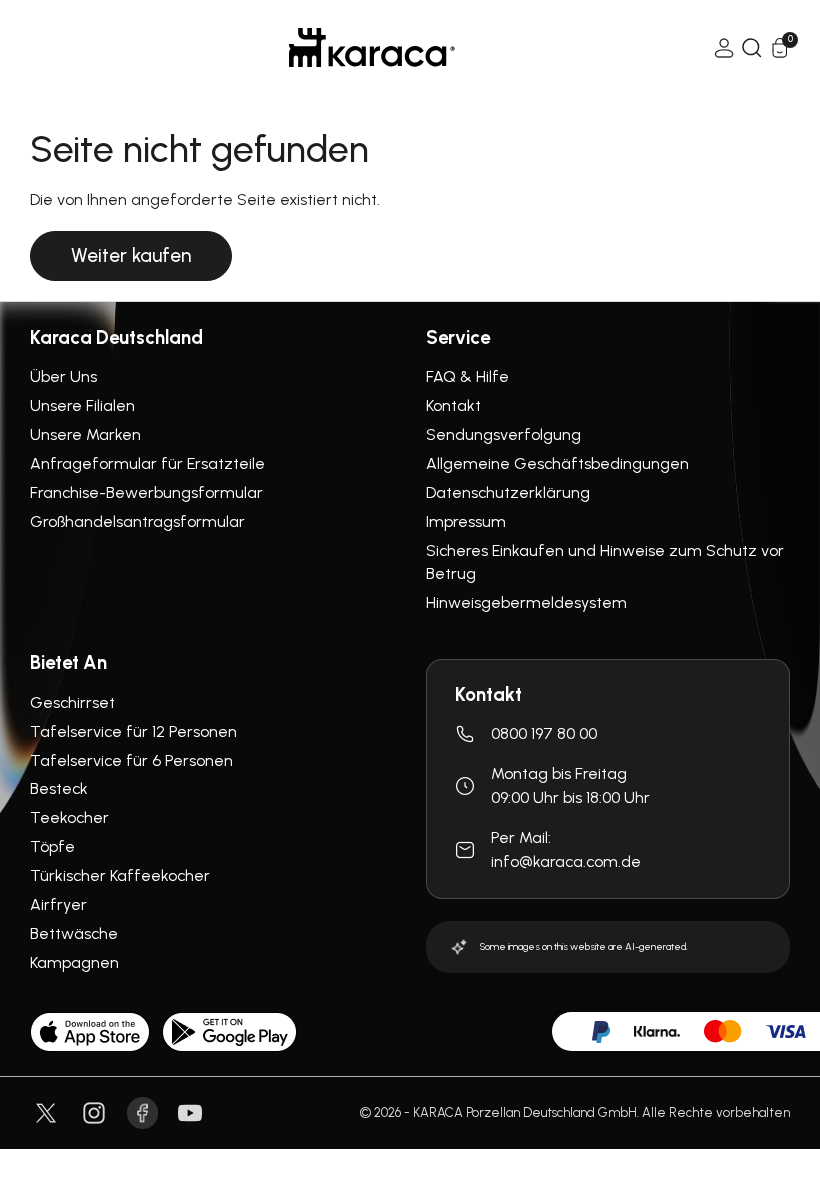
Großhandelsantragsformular (137, 521)
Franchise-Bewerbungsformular (146, 492)
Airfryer (58, 904)
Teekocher (69, 817)
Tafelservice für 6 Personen (131, 760)
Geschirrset (72, 702)
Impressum (466, 521)
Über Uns (63, 376)
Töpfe (52, 846)
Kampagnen (74, 962)
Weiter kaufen (131, 255)
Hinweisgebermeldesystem (526, 602)
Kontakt (453, 405)
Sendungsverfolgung (503, 434)
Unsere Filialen (82, 405)
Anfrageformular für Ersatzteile (147, 463)
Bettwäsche (74, 933)
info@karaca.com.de (566, 861)
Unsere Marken (85, 434)
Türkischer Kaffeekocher (120, 875)
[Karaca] (372, 47)
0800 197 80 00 (544, 733)
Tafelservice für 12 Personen (133, 731)
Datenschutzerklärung (508, 492)
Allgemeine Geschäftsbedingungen (557, 463)
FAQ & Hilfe (467, 376)
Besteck (59, 788)
